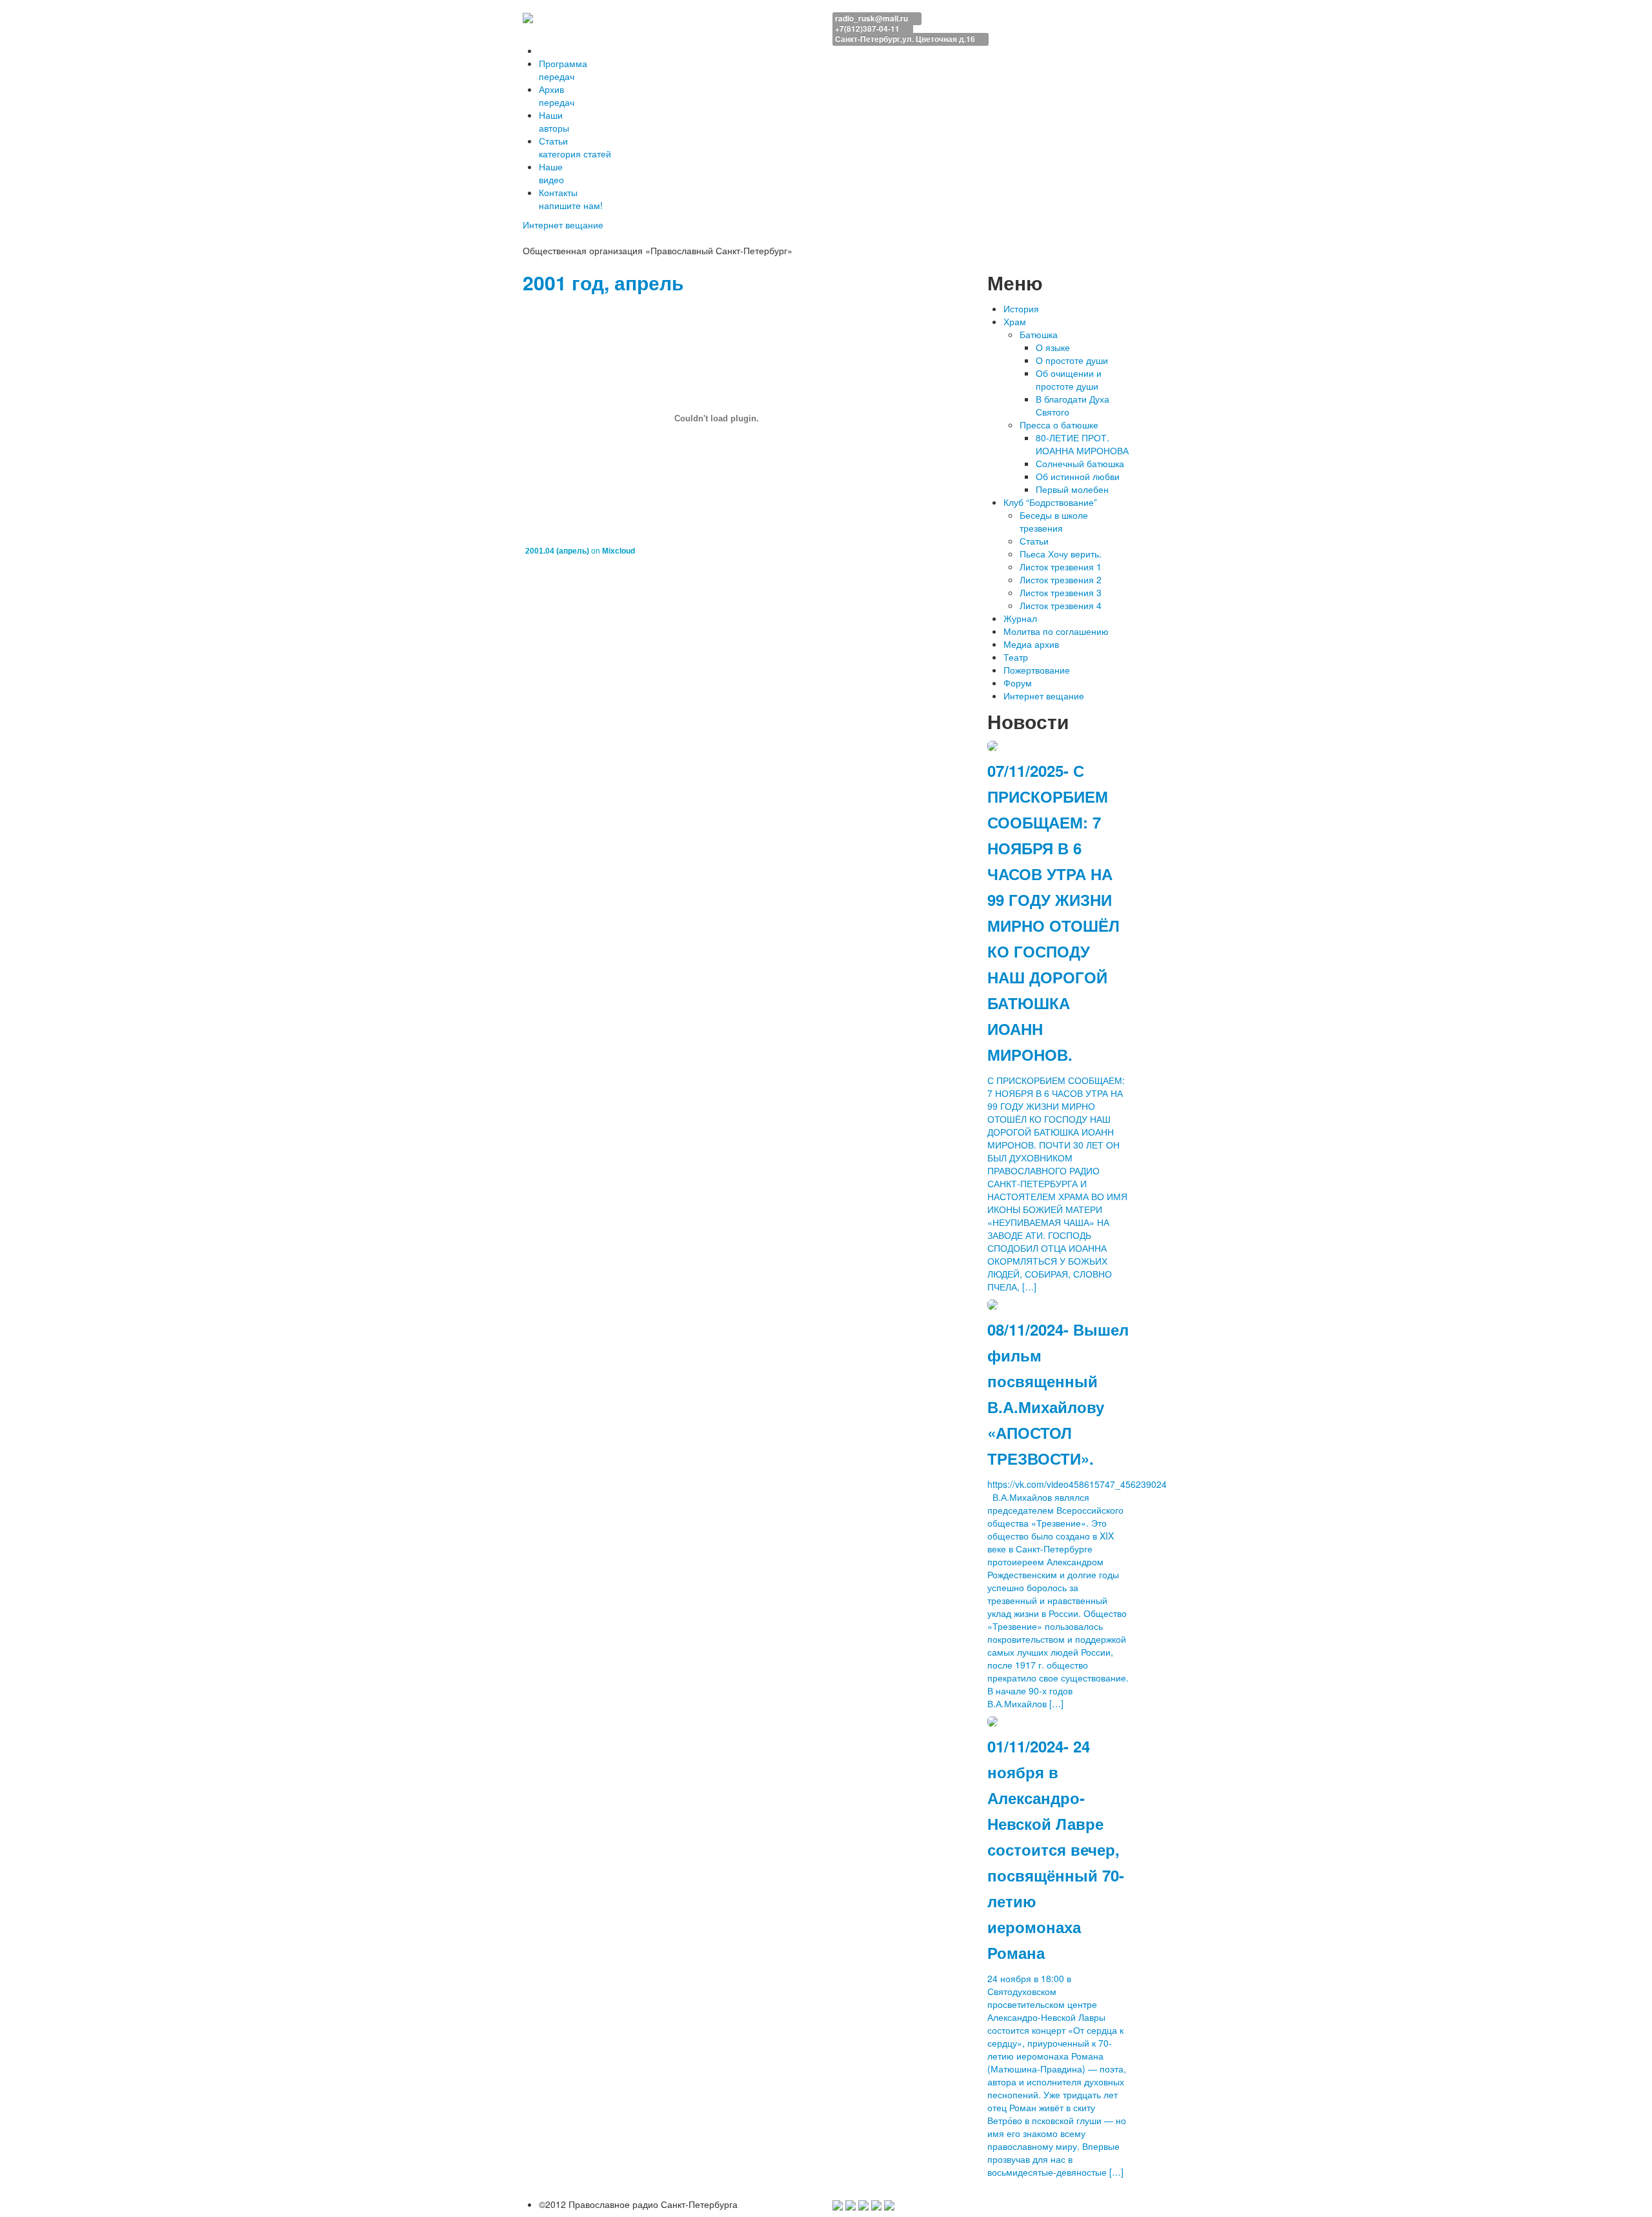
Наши (554, 121)
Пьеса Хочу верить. (1061, 554)
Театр (1016, 657)
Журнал (1020, 618)
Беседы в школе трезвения (1054, 521)
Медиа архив (1031, 644)
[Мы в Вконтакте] (863, 2204)
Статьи (575, 147)
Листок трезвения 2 (1061, 579)
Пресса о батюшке (1059, 425)
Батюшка (1039, 334)
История (1021, 308)
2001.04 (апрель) (557, 551)
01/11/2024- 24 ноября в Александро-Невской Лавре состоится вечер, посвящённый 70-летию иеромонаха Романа (1056, 1849)
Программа (563, 70)
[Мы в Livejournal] (876, 2204)
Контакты (571, 199)
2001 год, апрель (603, 282)
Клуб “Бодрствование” (1050, 502)
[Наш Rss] (889, 2204)
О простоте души (1072, 360)
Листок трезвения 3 (1061, 592)
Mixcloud (619, 551)
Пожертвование (1037, 670)
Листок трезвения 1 (1061, 567)
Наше (551, 173)
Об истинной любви (1078, 476)
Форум (1018, 683)
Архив (557, 95)
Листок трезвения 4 (1061, 605)
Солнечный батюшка (1080, 463)
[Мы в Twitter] (851, 2204)
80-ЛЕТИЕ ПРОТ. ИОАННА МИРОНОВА (1082, 444)
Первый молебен (1072, 489)
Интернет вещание (564, 225)
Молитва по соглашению (1056, 631)
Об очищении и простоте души (1069, 379)
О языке (1053, 347)
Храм (1015, 321)
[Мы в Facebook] (838, 2204)
